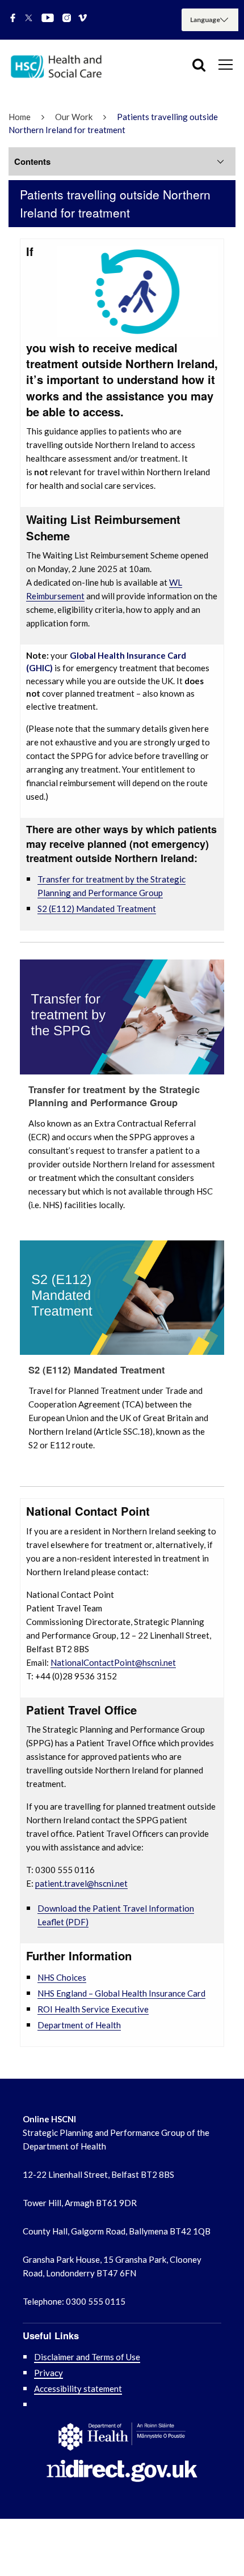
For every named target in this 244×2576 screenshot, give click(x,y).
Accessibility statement (78, 2389)
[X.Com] (29, 19)
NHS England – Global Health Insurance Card (121, 1993)
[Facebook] (13, 19)
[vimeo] (83, 19)
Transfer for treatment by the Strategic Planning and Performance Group (114, 1096)
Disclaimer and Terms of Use (87, 2357)
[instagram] (67, 19)
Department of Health (79, 2025)
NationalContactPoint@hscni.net (113, 1662)
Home (20, 117)
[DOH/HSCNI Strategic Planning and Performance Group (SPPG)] (62, 69)
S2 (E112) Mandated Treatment (97, 909)
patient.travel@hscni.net (81, 1883)
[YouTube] (48, 19)
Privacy (49, 2373)
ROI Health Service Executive (93, 2009)
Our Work (74, 117)
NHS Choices (62, 1977)
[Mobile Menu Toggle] (226, 64)
